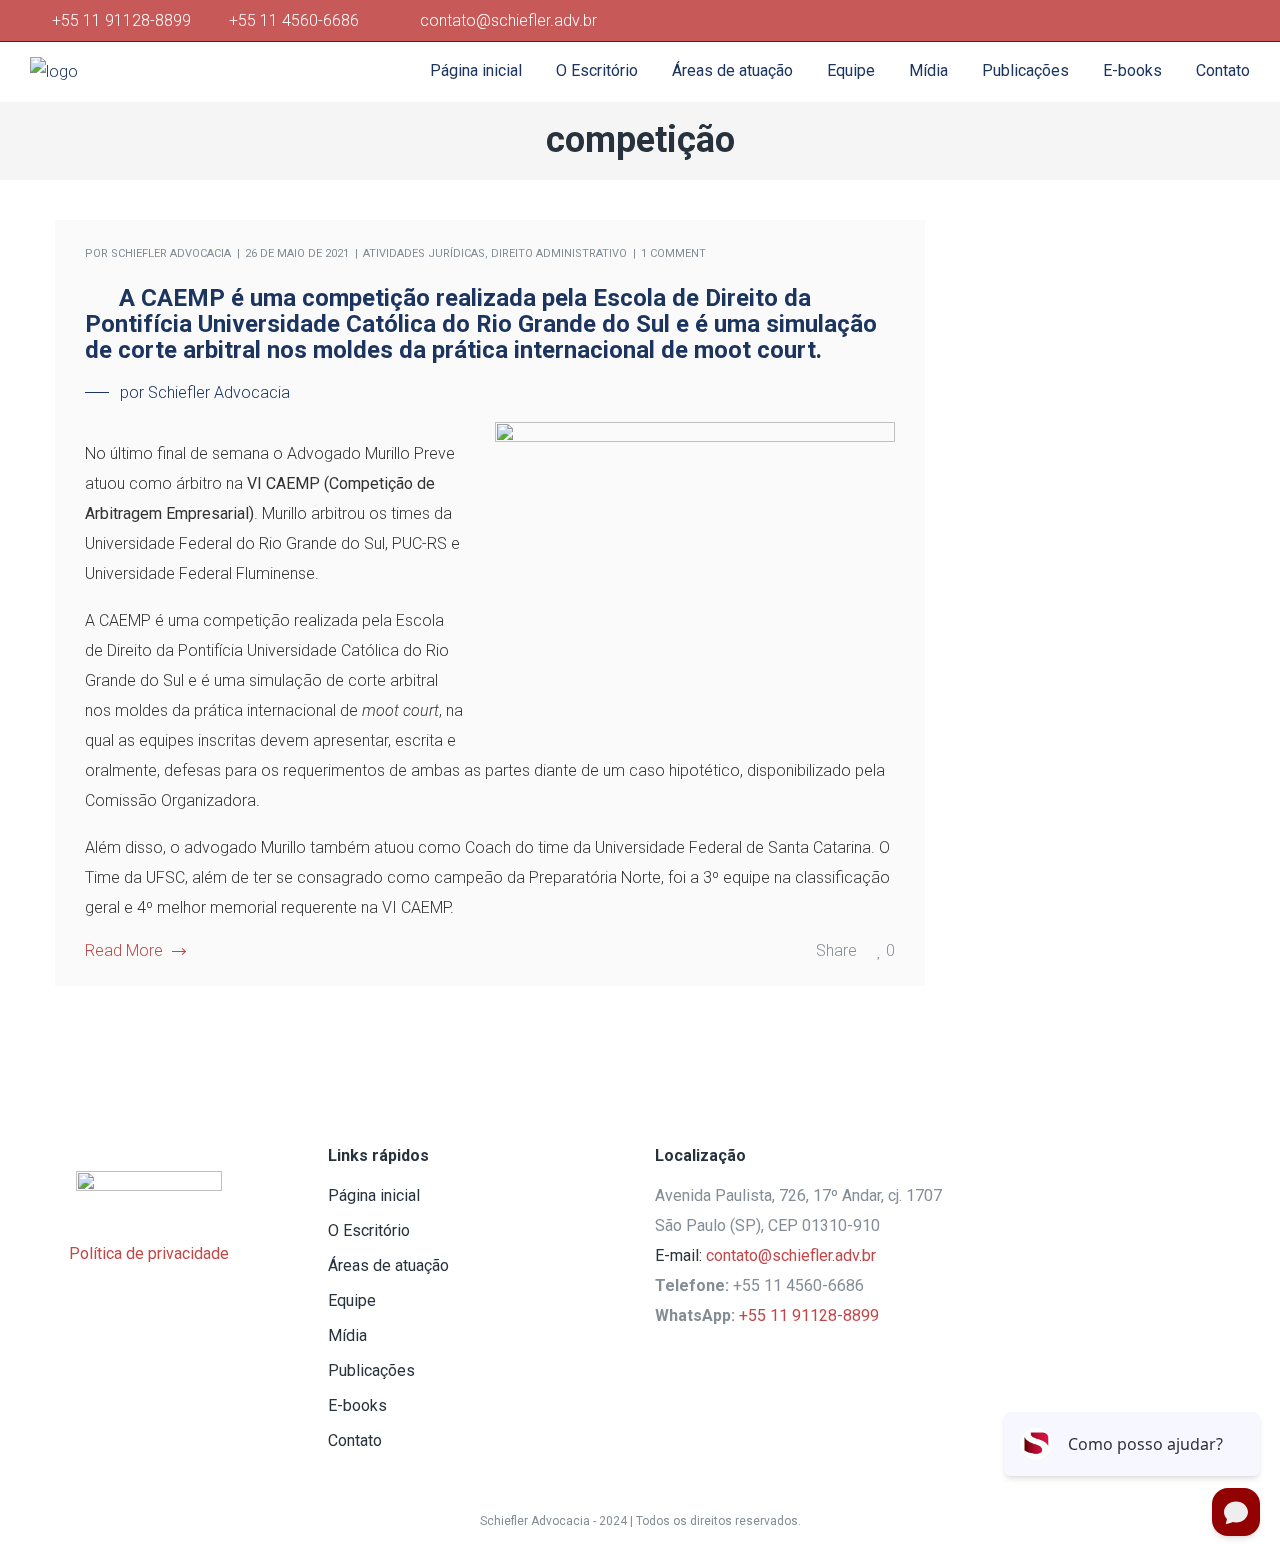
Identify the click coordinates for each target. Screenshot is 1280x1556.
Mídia (347, 1335)
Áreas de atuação (388, 1265)
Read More (124, 950)
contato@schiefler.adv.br (791, 1255)
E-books (357, 1405)
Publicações (371, 1370)
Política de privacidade (149, 1253)
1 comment (673, 253)
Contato (355, 1440)
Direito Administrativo (559, 253)
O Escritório (369, 1230)
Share (836, 950)
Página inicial (374, 1195)
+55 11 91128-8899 (125, 20)
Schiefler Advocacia (171, 253)
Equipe (352, 1300)
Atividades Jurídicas (424, 253)
